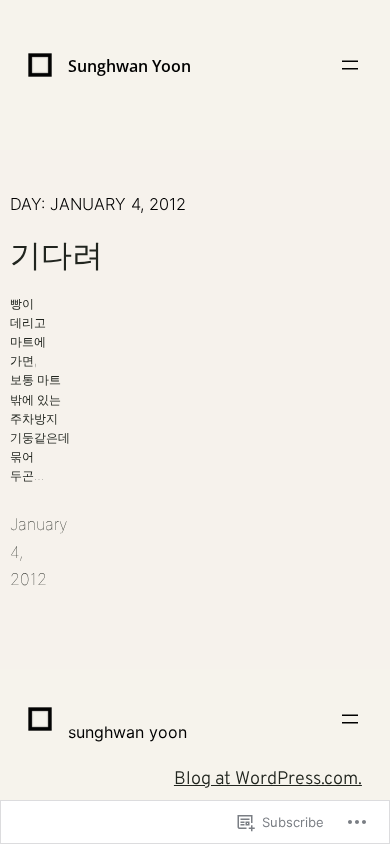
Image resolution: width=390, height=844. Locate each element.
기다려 (56, 255)
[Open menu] (350, 65)
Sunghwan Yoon (129, 66)
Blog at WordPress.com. (268, 779)
